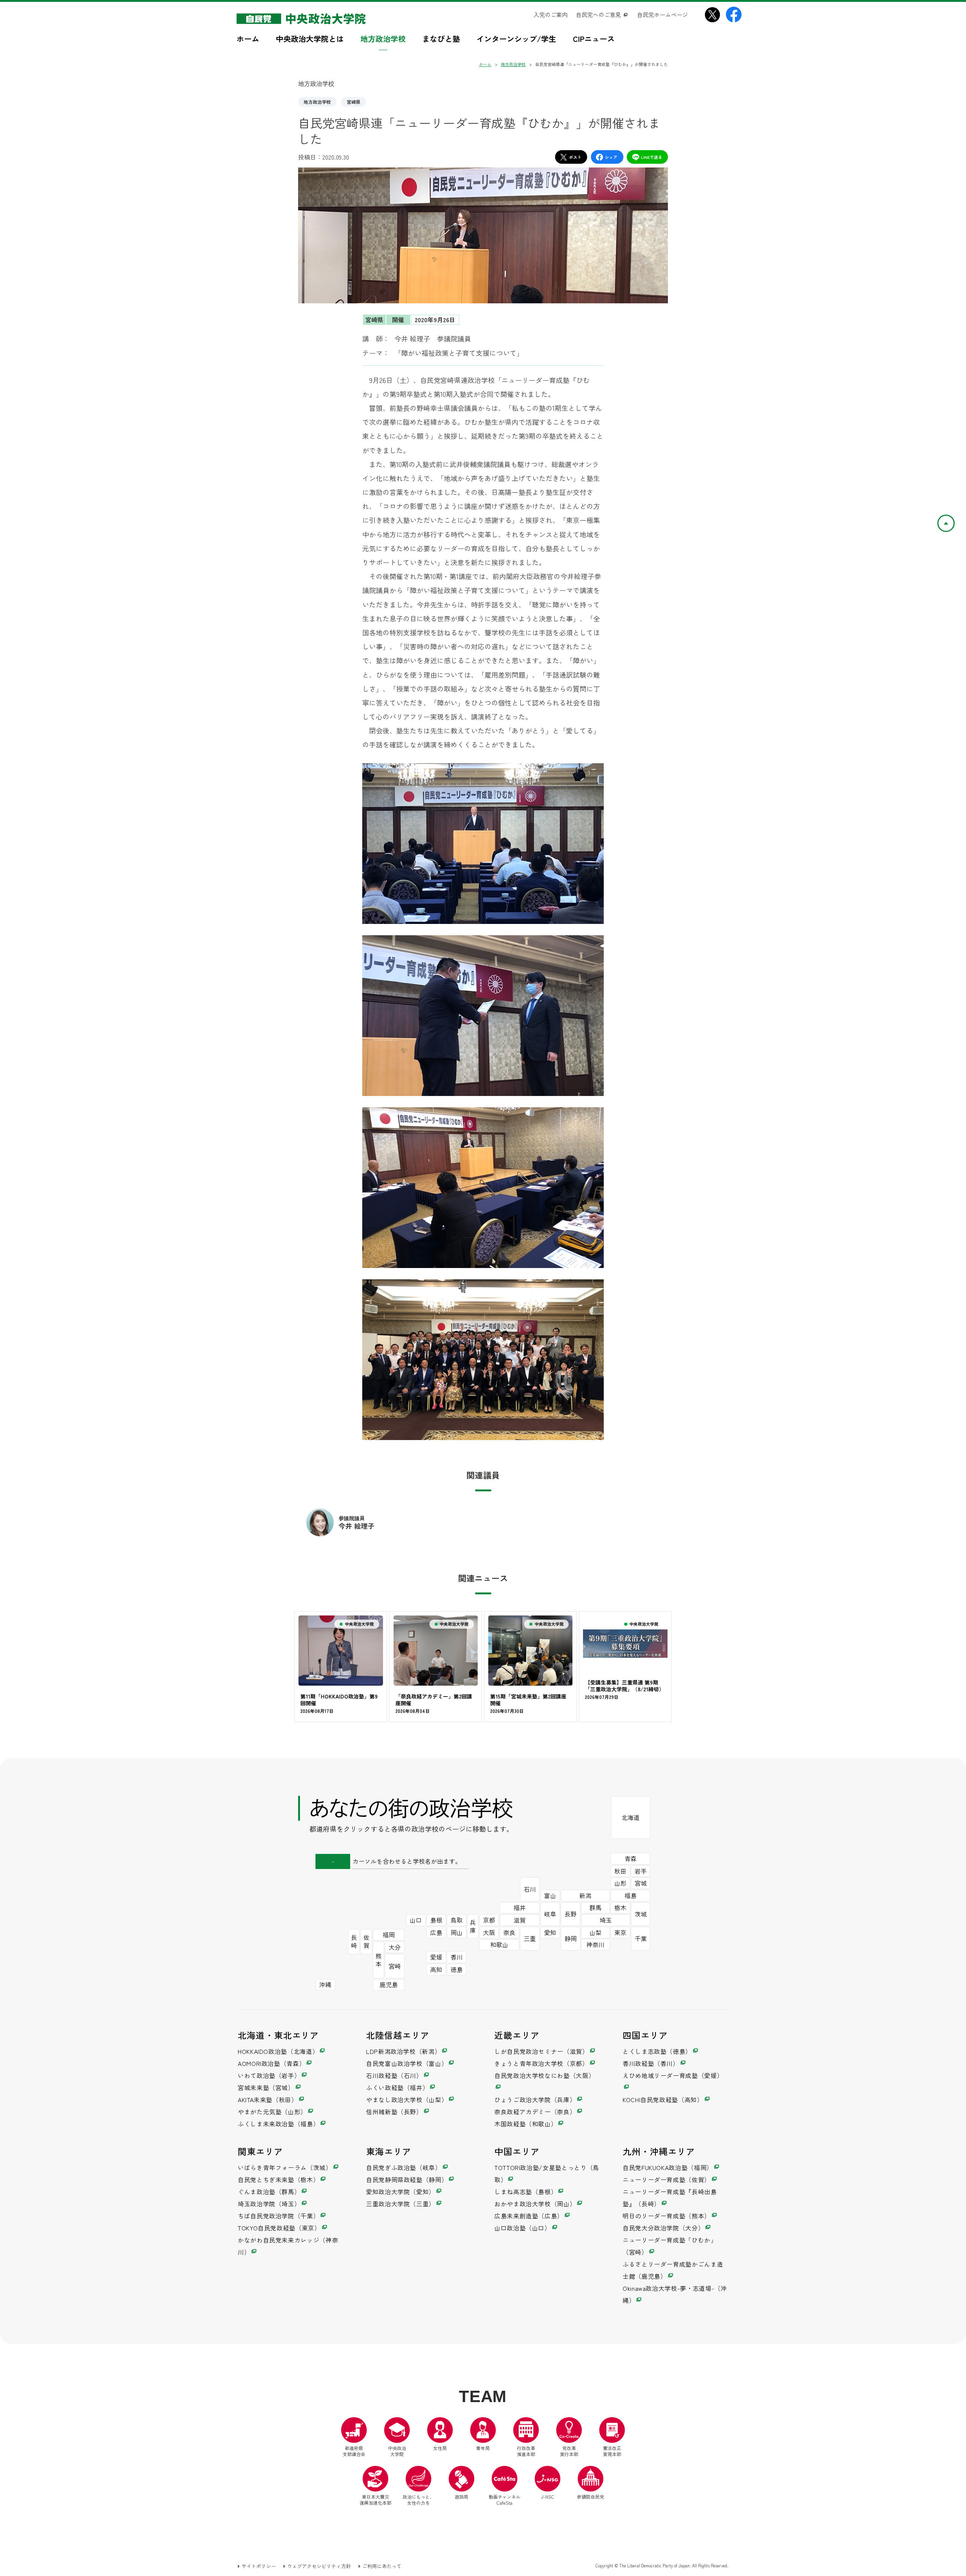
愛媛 (436, 1957)
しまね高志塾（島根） (526, 2192)
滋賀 (520, 1920)
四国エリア (645, 2035)
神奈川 (595, 1944)
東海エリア (389, 2151)
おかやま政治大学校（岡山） (535, 2204)
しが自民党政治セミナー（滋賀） (541, 2051)
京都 (489, 1920)
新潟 (585, 1895)
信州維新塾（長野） (394, 2112)
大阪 (489, 1932)
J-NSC (548, 2497)
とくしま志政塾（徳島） (657, 2051)
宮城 (641, 1883)
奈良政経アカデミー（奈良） (535, 2112)
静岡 (571, 1938)
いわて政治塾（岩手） (269, 2075)
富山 (550, 1895)
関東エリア (260, 2151)
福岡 (389, 1935)
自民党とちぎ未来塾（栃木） (278, 2179)
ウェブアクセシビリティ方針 (319, 2566)
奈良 (509, 1932)
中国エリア (517, 2151)
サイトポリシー (259, 2566)
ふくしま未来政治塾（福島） (278, 2124)
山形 (620, 1883)
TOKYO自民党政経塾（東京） (279, 2228)
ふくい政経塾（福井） (397, 2087)
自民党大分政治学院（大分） (663, 2228)
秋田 (620, 1871)
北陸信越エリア (398, 2035)
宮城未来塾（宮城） (266, 2087)
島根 (436, 1920)
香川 (457, 1957)
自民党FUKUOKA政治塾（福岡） (668, 2167)
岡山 (457, 1932)
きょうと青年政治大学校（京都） (541, 2063)
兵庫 (473, 1926)
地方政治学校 (317, 102)
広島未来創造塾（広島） (529, 2216)
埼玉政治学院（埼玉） (269, 2204)
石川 (530, 1889)
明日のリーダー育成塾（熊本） (667, 2216)
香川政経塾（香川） (651, 2063)
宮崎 (395, 1966)
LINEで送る (652, 157)
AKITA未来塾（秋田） (268, 2100)
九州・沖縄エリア (659, 2151)
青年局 (483, 2448)
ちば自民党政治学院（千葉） (278, 2216)
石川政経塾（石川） (394, 2075)
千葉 (641, 1938)
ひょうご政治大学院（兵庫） (535, 2100)
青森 (631, 1858)
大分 (395, 1947)
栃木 (620, 1907)
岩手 (641, 1871)
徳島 (457, 1969)
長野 (571, 1914)
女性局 (440, 2448)
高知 (436, 1969)
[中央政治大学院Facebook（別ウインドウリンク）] (734, 15)
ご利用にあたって (382, 2566)
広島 (436, 1932)
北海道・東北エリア (278, 2035)
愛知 (550, 1932)
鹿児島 (389, 1984)
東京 (620, 1932)
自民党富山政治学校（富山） (407, 2063)
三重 (530, 1938)
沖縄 (325, 1984)
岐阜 (550, 1914)
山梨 (595, 1932)
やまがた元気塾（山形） (272, 2112)
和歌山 (499, 1944)
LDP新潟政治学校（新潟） (403, 2051)
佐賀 (366, 1941)
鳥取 (457, 1920)
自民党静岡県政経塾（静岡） (407, 2179)
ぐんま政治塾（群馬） (269, 2192)
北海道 (631, 1817)
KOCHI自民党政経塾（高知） (663, 2100)
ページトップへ (954, 520)
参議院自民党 (591, 2483)
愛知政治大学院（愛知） (401, 2192)
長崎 (354, 1941)
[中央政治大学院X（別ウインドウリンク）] (712, 15)
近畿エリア (517, 2035)
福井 (520, 1907)
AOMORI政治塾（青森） (271, 2063)
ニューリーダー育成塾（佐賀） (667, 2179)
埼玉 (606, 1920)
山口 (416, 1920)
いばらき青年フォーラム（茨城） (285, 2167)
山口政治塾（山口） (523, 2228)
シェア (611, 157)
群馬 (595, 1907)
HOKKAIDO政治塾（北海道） (278, 2051)
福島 (631, 1895)
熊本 (378, 1960)
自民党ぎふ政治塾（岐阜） (404, 2167)
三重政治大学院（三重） (401, 2204)
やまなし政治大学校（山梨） (407, 2100)
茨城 (641, 1914)
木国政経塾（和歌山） (526, 2124)
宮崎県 (354, 102)
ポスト (575, 157)
